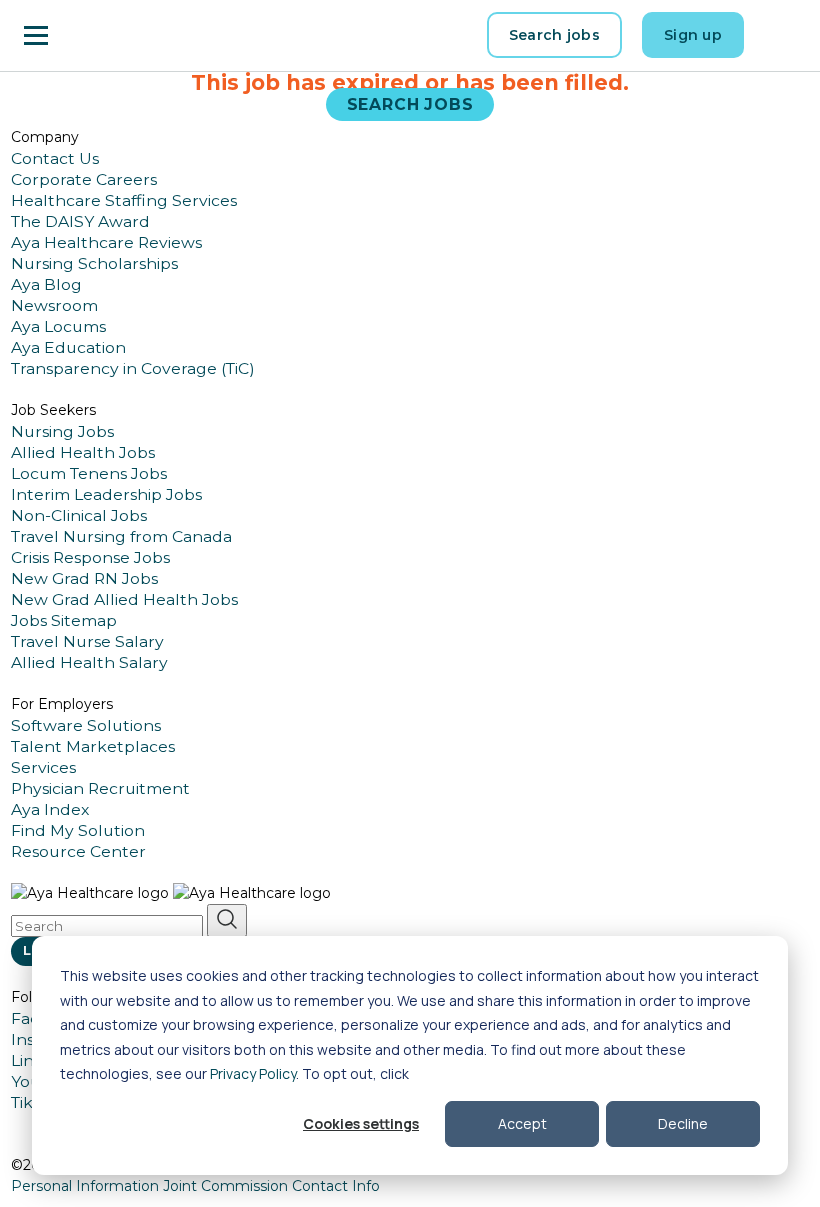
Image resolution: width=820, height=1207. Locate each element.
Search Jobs (410, 104)
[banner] (120, 35)
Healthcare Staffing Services (124, 200)
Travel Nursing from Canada (121, 536)
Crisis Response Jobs (90, 557)
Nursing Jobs (62, 431)
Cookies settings (361, 1123)
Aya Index (50, 809)
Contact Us (55, 158)
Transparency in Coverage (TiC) (133, 368)
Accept (522, 1123)
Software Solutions (86, 725)
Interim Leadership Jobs (106, 494)
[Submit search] (227, 920)
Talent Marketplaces (93, 746)
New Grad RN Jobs (84, 578)
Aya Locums (58, 326)
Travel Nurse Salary (87, 641)
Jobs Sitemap (64, 620)
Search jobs (554, 35)
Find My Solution (78, 830)
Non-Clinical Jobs (79, 515)
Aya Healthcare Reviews (106, 242)
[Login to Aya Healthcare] (780, 35)
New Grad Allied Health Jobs (124, 599)
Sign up (693, 35)
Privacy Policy (253, 1073)
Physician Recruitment (100, 788)
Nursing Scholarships (94, 263)
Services (43, 767)
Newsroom (54, 305)
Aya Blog (46, 284)
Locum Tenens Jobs (89, 473)
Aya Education (68, 347)
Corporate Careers (84, 179)
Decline (683, 1123)
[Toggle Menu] (36, 35)
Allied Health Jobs (83, 452)
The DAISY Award (80, 221)
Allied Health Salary (89, 662)
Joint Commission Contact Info (271, 1186)
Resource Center (78, 851)
